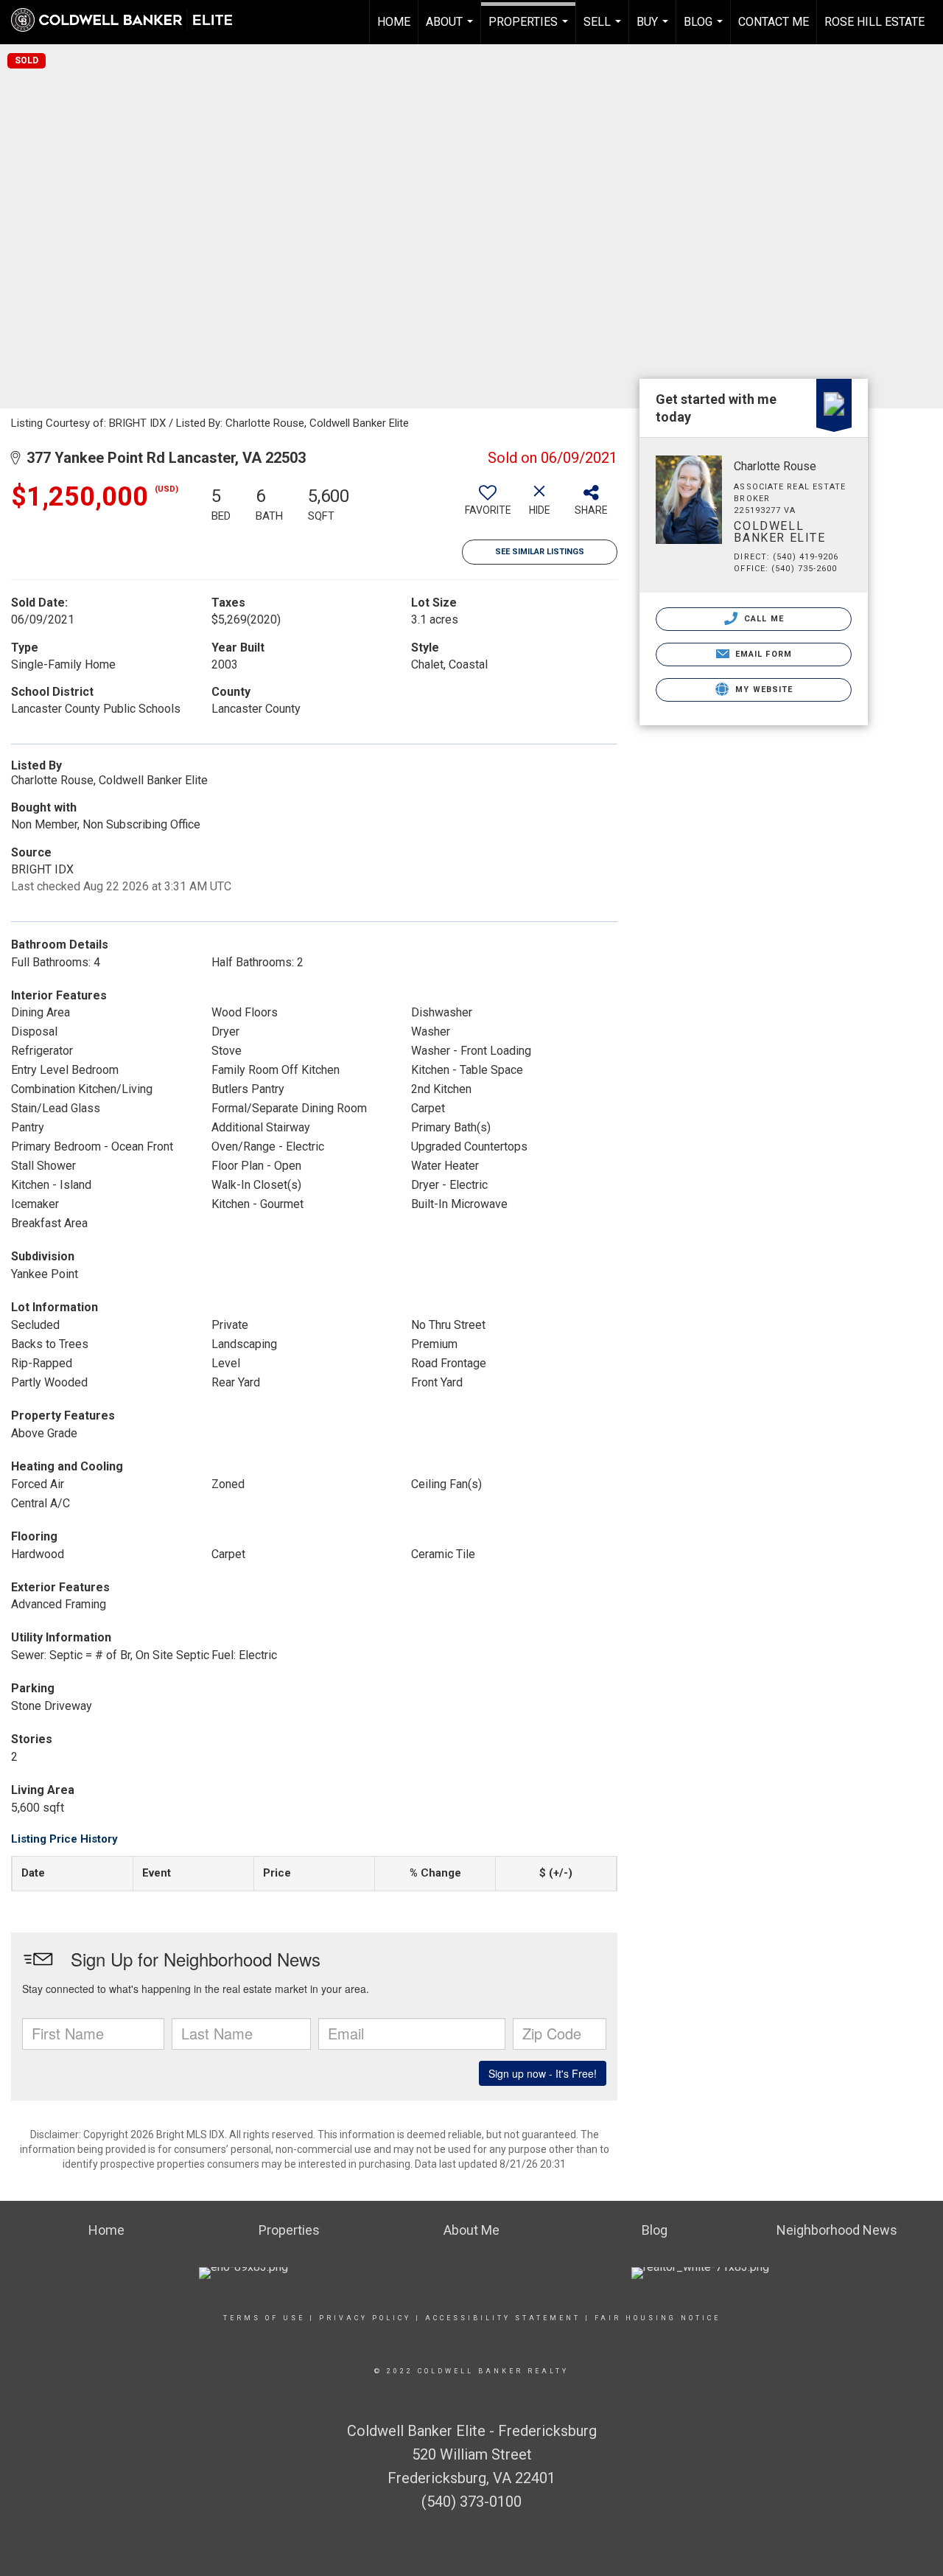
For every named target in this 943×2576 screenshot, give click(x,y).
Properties (530, 29)
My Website (763, 690)
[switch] (488, 506)
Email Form (762, 654)
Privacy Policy (365, 2318)
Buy (654, 29)
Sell (604, 29)
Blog (705, 29)
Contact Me (774, 22)
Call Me (763, 619)
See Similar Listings (540, 552)
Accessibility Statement (503, 2318)
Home (394, 22)
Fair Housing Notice (658, 2318)
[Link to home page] (129, 20)
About (451, 29)
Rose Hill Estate (874, 22)
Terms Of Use (264, 2318)
